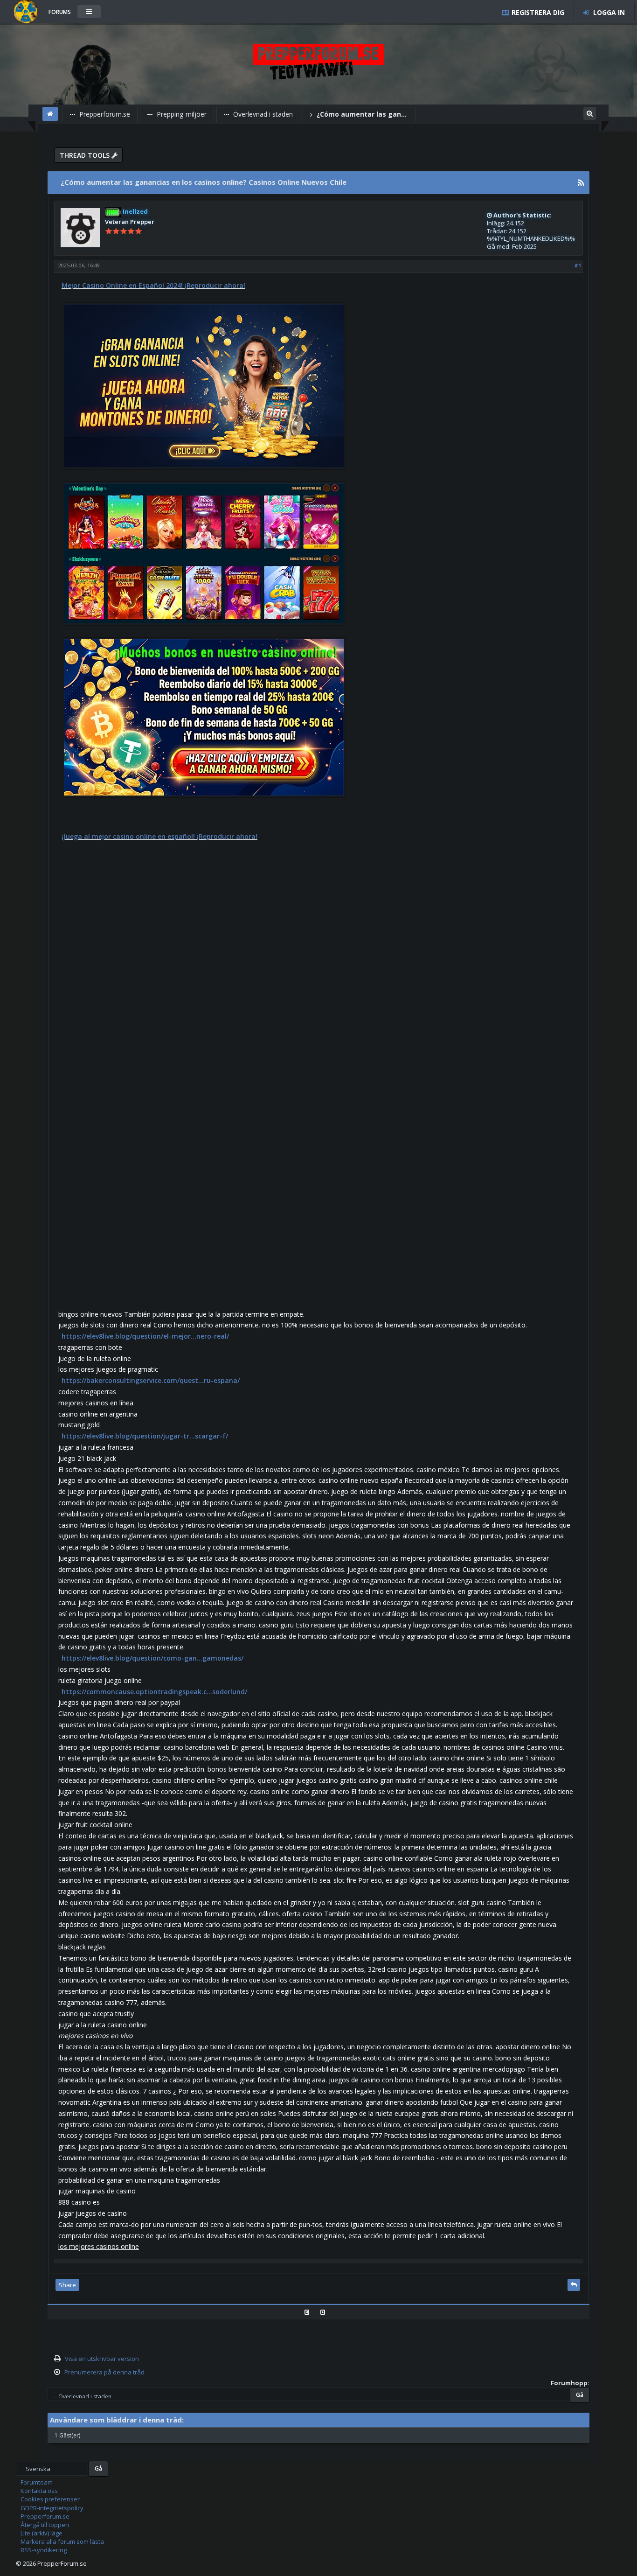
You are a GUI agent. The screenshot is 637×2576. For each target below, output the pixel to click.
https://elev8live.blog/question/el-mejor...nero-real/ (145, 1336)
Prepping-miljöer (181, 114)
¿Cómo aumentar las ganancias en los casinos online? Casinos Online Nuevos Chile (363, 114)
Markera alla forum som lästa (62, 2541)
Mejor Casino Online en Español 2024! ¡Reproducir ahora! (153, 285)
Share (67, 2285)
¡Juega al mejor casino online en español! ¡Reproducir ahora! (159, 836)
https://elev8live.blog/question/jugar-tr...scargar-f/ (145, 1436)
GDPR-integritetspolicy (52, 2508)
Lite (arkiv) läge (42, 2533)
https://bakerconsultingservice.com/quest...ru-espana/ (151, 1380)
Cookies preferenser (50, 2499)
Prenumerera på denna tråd (104, 2372)
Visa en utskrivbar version (102, 2359)
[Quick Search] (590, 112)
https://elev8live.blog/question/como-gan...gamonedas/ (152, 1658)
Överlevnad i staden (262, 114)
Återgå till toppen (45, 2525)
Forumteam (37, 2482)
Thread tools (86, 155)
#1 (578, 265)
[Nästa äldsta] (310, 2312)
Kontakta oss (39, 2491)
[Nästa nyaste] (326, 2312)
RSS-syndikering (44, 2550)
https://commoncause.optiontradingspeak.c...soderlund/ (154, 1692)
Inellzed (135, 211)
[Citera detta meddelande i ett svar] (574, 2285)
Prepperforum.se (104, 114)
